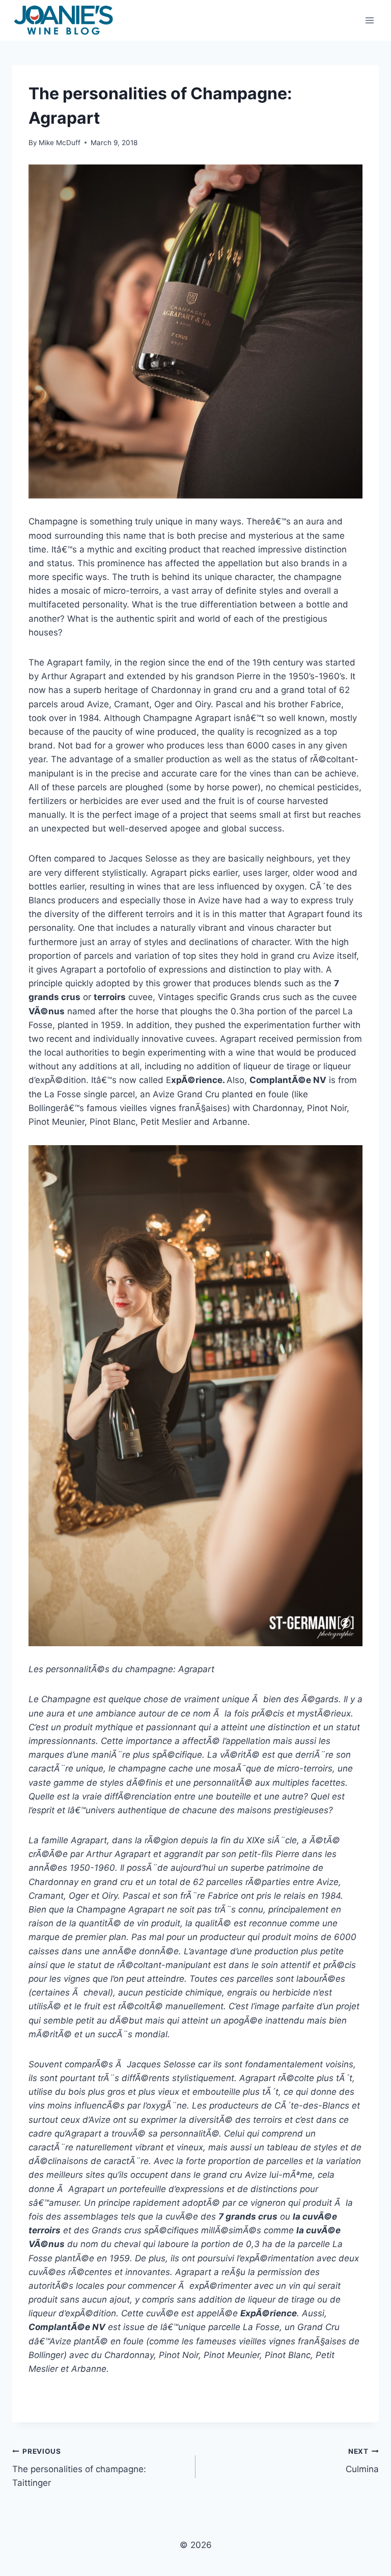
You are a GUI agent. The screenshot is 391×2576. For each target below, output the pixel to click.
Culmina (362, 2461)
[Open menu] (369, 20)
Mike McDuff (60, 143)
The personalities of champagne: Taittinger (79, 2468)
